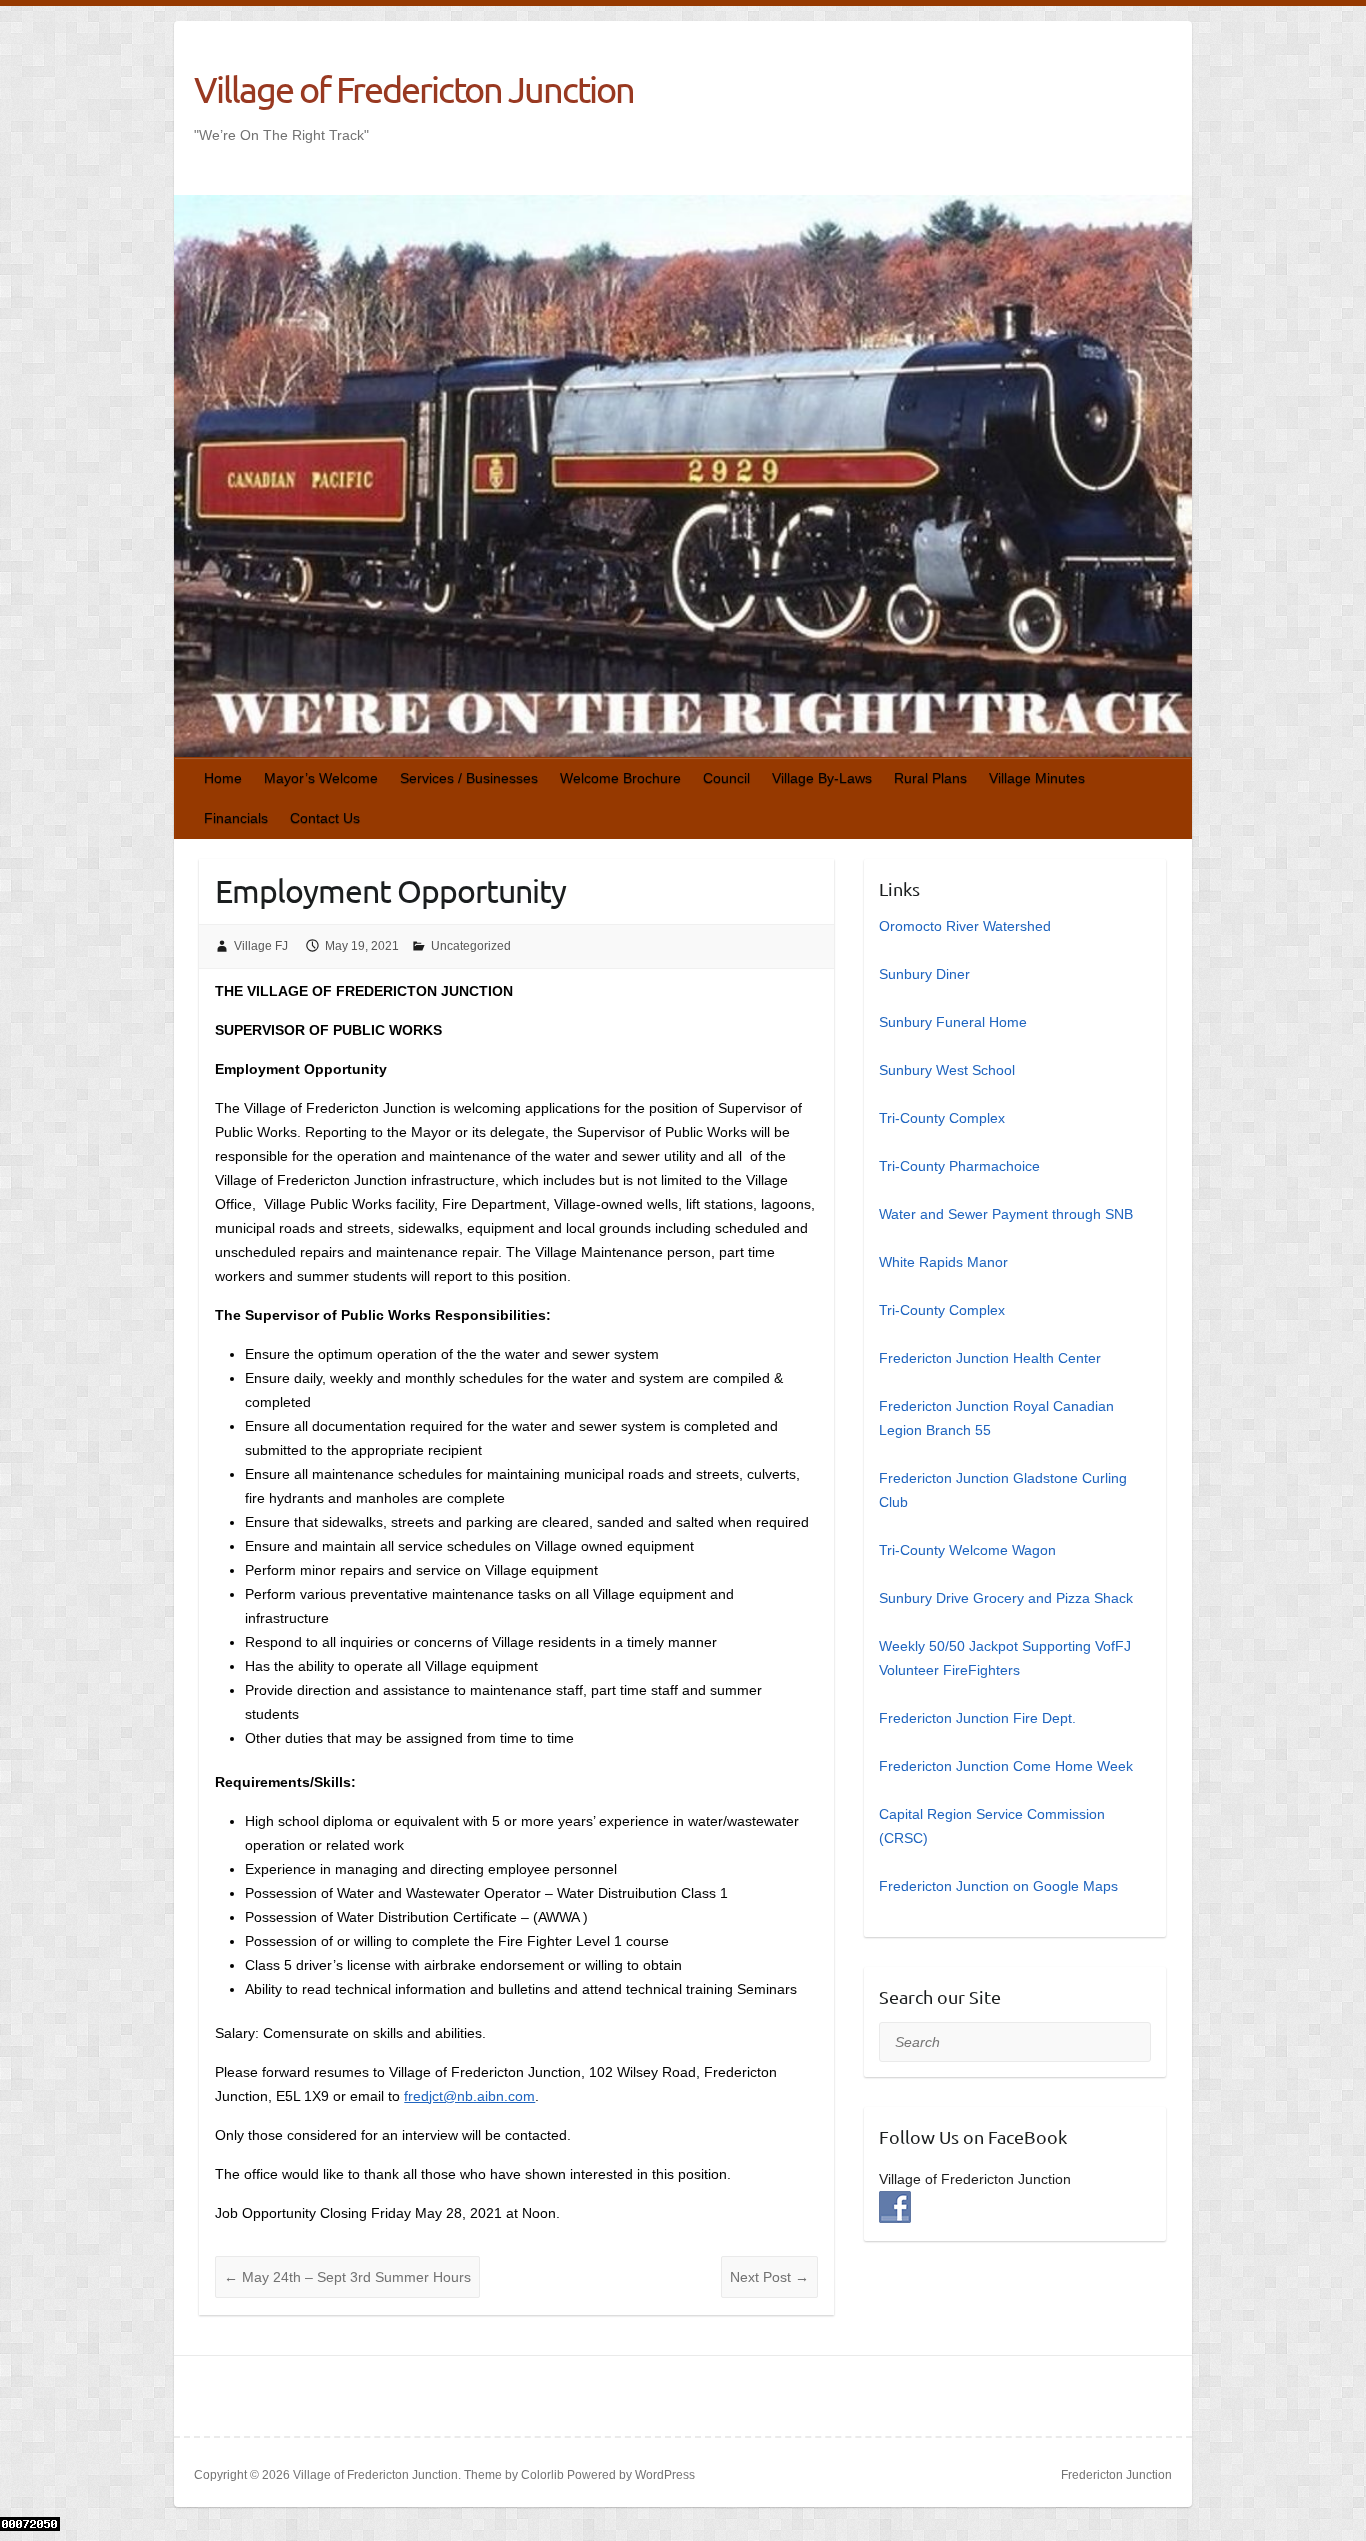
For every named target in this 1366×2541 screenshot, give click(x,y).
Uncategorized (471, 946)
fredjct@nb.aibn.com (469, 2096)
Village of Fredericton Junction (414, 89)
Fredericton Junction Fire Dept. (977, 1718)
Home (223, 778)
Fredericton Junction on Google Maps (998, 1886)
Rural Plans (930, 778)
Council (726, 778)
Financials (236, 818)
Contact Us (325, 818)
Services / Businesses (469, 778)
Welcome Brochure (620, 778)
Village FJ (261, 946)
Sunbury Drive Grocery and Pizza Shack (1006, 1598)
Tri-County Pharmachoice (959, 1166)
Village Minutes (1037, 778)
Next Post (769, 2277)
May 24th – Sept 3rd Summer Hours (347, 2277)
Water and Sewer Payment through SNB (1006, 1214)
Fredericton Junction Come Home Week (1006, 1766)
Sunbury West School (947, 1070)
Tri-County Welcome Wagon (967, 1550)
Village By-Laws (822, 778)
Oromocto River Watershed (965, 926)
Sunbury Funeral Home (953, 1022)
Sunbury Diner (924, 974)
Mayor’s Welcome (321, 778)
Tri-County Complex (942, 1118)
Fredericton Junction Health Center (990, 1358)
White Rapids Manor (943, 1262)
